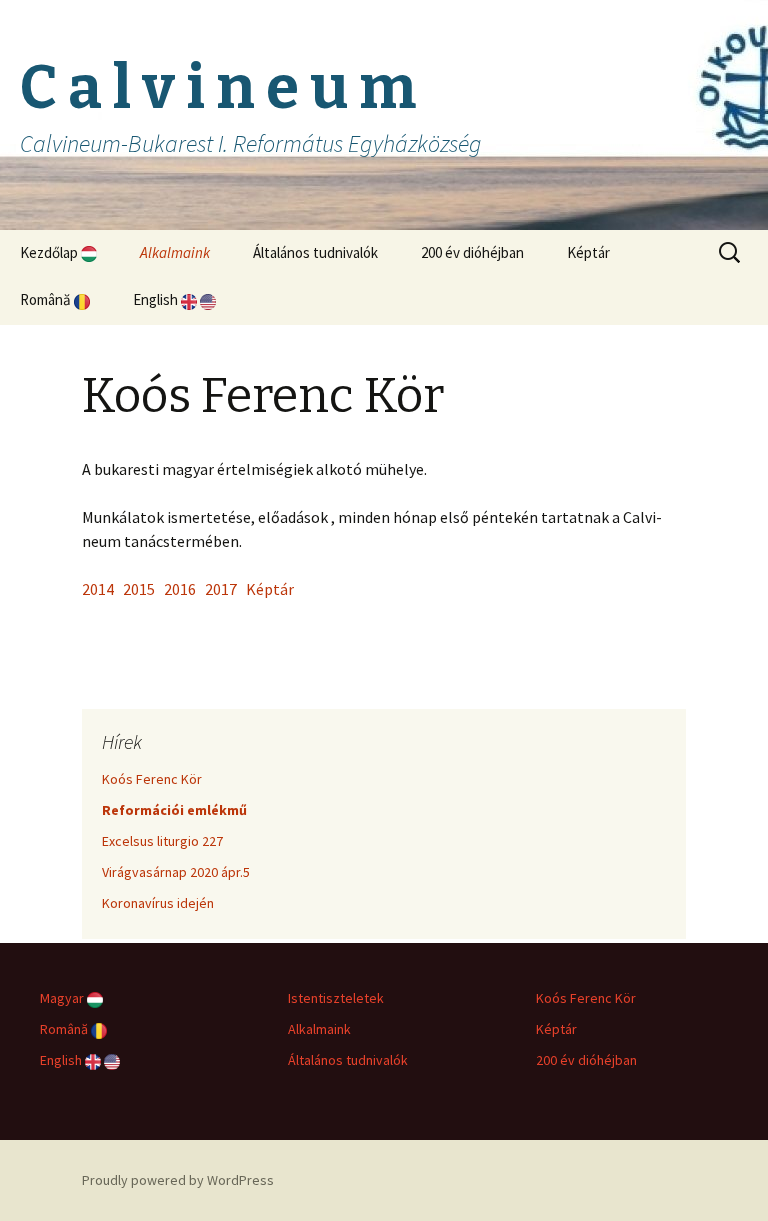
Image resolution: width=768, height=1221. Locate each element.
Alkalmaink (175, 252)
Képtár (588, 252)
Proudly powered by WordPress (178, 1180)
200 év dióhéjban (472, 252)
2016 (180, 589)
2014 (98, 589)
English (157, 299)
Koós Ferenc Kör (152, 779)
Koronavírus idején (158, 903)
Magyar (63, 998)
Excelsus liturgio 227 (162, 841)
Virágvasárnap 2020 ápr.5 (176, 872)
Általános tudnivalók (315, 252)
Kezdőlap (50, 252)
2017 (221, 589)
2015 (139, 589)
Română (47, 299)
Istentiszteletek (336, 998)
